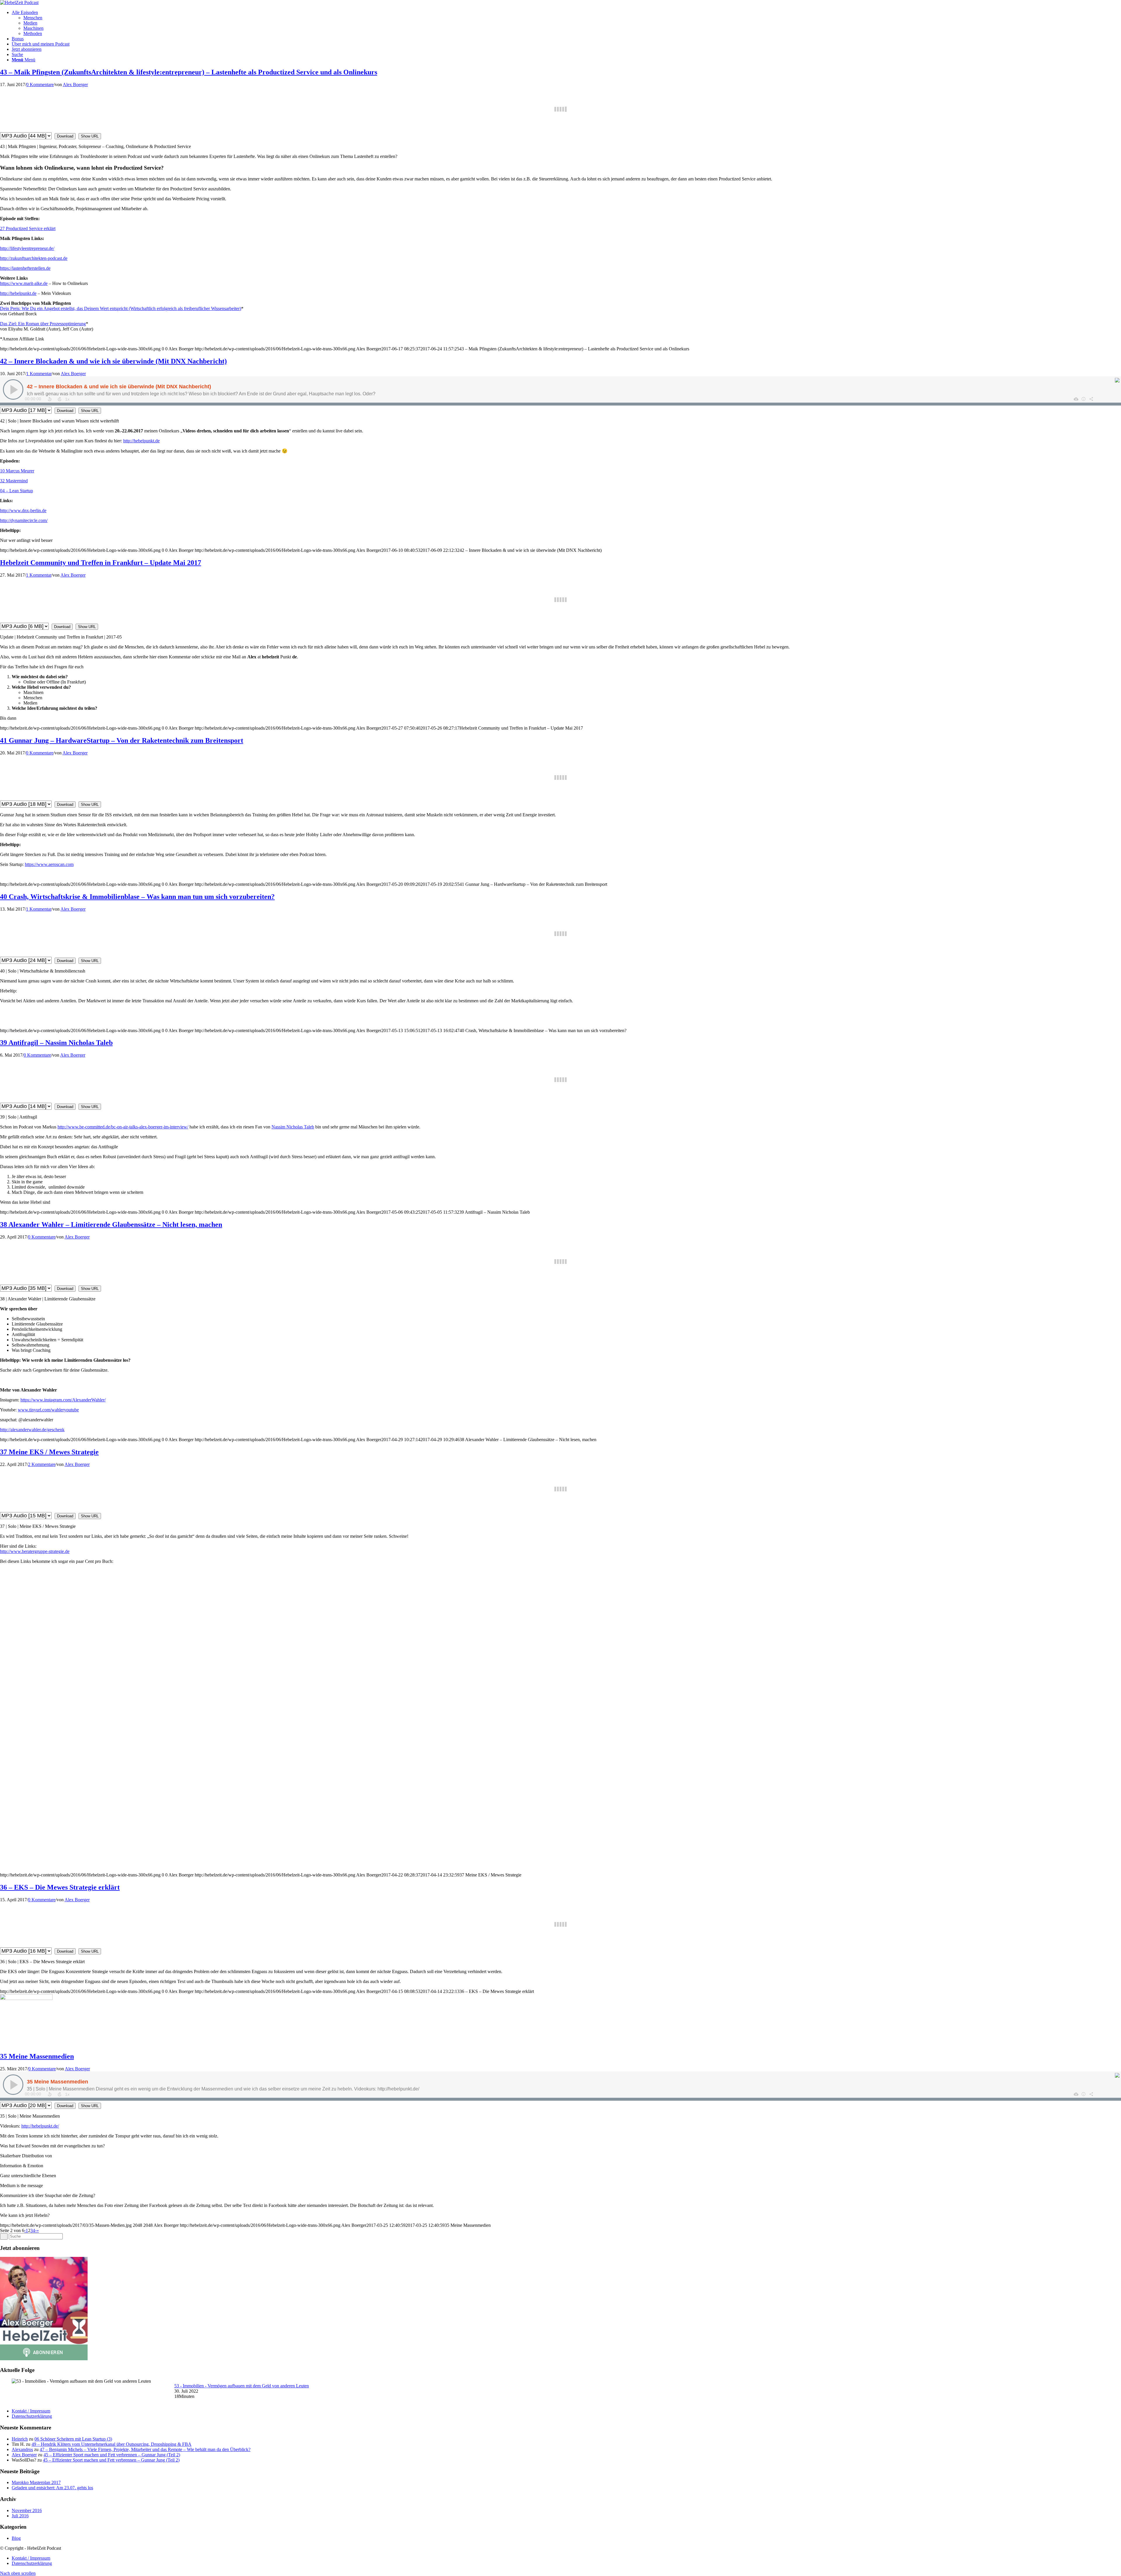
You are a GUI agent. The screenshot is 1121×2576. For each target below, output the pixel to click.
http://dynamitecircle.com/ (24, 520)
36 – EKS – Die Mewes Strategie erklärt (60, 1887)
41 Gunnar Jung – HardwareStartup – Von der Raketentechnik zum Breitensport (122, 740)
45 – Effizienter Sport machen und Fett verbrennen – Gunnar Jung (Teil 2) (112, 2455)
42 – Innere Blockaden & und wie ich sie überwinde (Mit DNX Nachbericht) (113, 361)
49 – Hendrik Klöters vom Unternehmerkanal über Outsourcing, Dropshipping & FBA (112, 2444)
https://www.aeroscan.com (49, 864)
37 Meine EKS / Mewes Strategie (49, 1452)
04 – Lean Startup (16, 491)
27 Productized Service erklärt (28, 228)
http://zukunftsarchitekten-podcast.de (34, 258)
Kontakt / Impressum (31, 2411)
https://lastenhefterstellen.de (25, 268)
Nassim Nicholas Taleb (293, 1127)
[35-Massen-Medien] (26, 1998)
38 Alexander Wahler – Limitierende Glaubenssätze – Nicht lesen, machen (111, 1224)
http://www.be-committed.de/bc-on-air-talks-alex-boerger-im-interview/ (123, 1127)
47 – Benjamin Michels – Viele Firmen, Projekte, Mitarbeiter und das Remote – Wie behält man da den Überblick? (145, 2449)
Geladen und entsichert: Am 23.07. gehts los (52, 2488)
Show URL (90, 136)
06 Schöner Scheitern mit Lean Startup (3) (73, 2439)
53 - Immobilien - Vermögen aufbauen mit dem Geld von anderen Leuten (242, 2386)
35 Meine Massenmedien (37, 2056)
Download (65, 136)
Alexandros (22, 2449)
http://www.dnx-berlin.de (23, 510)
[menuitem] (566, 23)
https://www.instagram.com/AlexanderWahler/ (63, 1400)
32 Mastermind (14, 481)
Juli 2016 (20, 2516)
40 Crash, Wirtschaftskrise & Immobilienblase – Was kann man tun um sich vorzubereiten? (137, 897)
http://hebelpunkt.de (18, 293)
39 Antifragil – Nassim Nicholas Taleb (56, 1043)
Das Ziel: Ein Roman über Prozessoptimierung (43, 324)
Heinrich (20, 2439)
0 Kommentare (40, 85)
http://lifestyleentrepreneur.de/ (27, 248)
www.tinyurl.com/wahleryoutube (48, 1410)
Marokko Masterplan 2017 (36, 2482)
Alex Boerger (75, 85)
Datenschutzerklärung (32, 2416)
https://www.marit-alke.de (24, 283)
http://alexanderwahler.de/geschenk (32, 1430)
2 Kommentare (42, 1464)
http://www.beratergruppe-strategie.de (35, 1551)
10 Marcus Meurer (17, 471)
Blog (16, 2538)
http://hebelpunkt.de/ (40, 2126)
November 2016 (27, 2510)
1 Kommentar (39, 374)
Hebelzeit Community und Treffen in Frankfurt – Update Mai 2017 (101, 563)
